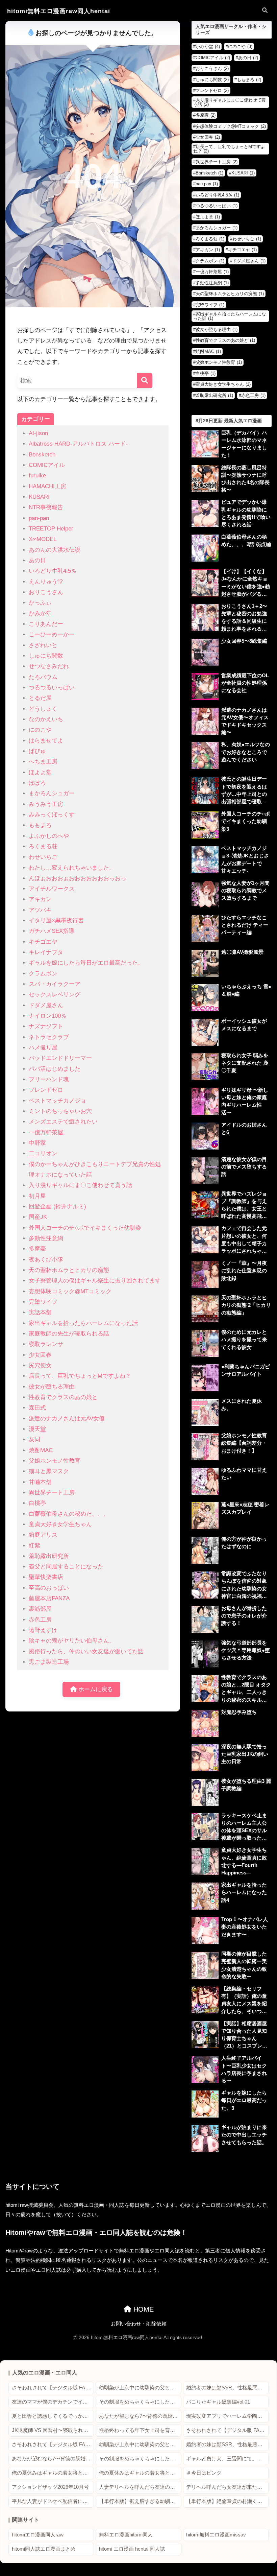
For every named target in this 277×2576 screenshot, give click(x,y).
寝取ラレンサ (46, 1344)
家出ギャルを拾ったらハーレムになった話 (83, 1323)
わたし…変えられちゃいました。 (72, 868)
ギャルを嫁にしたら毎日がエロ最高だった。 (86, 963)
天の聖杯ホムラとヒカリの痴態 (69, 1270)
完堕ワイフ (43, 1302)
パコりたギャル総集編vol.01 (218, 2402)
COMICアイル (47, 465)
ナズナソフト (46, 1026)
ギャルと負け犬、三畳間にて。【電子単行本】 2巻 (227, 2459)
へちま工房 (43, 762)
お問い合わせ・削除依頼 (139, 2324)
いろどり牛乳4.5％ (53, 571)
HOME (143, 2309)
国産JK (38, 1217)
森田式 (37, 1408)
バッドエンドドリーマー (60, 1058)
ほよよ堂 (40, 772)
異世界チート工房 (52, 1493)
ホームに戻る (95, 1689)
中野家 (37, 1143)
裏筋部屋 (40, 1609)
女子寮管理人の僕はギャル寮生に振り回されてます (95, 1281)
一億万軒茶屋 (46, 1132)
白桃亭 (37, 1503)
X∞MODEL (43, 539)
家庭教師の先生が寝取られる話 (69, 1334)
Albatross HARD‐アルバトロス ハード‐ (78, 444)
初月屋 (37, 1196)
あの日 (37, 560)
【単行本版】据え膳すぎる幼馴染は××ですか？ (140, 2501)
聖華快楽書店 (46, 1577)
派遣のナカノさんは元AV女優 (67, 1419)
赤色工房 (40, 1620)
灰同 (34, 1439)
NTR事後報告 (46, 507)
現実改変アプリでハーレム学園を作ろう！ (227, 2416)
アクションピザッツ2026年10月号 (50, 2487)
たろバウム (43, 677)
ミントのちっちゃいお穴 (60, 1111)
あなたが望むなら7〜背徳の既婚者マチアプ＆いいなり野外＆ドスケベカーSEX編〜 (140, 2416)
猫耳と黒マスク (49, 1471)
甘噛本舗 (40, 1482)
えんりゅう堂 (46, 582)
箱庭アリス (43, 1535)
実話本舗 (40, 1312)
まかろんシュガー (52, 793)
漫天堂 (37, 1429)
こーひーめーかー (52, 634)
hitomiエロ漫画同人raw (38, 2535)
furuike (37, 476)
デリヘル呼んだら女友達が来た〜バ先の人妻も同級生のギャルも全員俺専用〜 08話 (227, 2487)
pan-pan (39, 518)
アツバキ (40, 910)
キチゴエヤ (43, 942)
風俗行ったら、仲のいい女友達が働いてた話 (86, 1651)
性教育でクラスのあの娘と (63, 1397)
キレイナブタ (46, 952)
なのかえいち (46, 719)
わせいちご (43, 857)
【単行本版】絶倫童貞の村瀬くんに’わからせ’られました (227, 2501)
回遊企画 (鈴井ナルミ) (57, 1207)
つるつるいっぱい (52, 688)
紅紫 (34, 1546)
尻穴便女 (40, 1365)
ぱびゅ (37, 751)
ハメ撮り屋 (43, 1048)
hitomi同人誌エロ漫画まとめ (44, 2549)
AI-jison (38, 433)
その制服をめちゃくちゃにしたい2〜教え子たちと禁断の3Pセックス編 (140, 2402)
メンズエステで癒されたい (63, 1122)
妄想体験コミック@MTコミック (70, 1291)
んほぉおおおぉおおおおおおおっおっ (78, 878)
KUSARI (39, 497)
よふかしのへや (49, 836)
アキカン (40, 899)
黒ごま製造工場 (49, 1662)
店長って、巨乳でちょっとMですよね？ (80, 1376)
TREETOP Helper (51, 529)
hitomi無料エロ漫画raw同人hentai (59, 11)
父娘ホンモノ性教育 (55, 1461)
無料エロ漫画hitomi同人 (126, 2535)
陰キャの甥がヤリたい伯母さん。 (72, 1641)
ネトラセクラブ (49, 1037)
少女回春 (40, 1355)
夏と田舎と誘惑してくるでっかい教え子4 (53, 2416)
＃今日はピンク (204, 2473)
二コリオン (43, 1153)
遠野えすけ (43, 1630)
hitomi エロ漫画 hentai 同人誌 (132, 2549)
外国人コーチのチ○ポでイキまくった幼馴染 (85, 1228)
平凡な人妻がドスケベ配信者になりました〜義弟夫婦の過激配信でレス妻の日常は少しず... (53, 2501)
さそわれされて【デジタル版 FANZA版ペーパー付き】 (53, 2388)
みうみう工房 (46, 804)
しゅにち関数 (46, 656)
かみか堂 (40, 613)
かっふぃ (40, 603)
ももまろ (40, 825)
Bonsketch (42, 455)
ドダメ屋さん (46, 1005)
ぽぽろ (37, 783)
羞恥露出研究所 (49, 1556)
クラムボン (43, 974)
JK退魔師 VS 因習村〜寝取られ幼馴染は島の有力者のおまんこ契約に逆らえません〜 (53, 2430)
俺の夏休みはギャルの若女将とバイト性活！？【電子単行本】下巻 (140, 2473)
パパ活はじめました (55, 1069)
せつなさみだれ (49, 666)
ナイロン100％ (48, 1016)
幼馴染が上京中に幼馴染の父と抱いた (140, 2388)
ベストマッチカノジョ (57, 1101)
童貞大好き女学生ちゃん (60, 1524)
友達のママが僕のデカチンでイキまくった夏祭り (53, 2402)
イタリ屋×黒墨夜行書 (56, 920)
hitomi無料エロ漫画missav (216, 2535)
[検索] (145, 381)
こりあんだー (46, 624)
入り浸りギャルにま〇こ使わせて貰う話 (80, 1185)
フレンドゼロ (46, 1090)
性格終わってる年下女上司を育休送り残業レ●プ (140, 2430)
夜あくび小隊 (46, 1260)
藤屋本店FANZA (49, 1598)
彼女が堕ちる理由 (52, 1387)
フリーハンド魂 (49, 1079)
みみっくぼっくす (52, 815)
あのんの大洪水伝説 (55, 550)
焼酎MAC (41, 1450)
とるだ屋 (40, 698)
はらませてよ (46, 741)
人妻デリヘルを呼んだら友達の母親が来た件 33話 (140, 2487)
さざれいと (43, 645)
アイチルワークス (52, 889)
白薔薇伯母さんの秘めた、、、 (69, 1514)
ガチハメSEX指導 (52, 931)
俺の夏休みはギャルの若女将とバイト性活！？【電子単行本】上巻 (53, 2473)
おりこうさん (46, 592)
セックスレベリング (55, 995)
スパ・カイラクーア (55, 984)
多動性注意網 (46, 1238)
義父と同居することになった (66, 1567)
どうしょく (43, 709)
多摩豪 (37, 1249)
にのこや (40, 730)
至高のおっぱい (49, 1588)
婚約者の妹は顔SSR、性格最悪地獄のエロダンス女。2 (227, 2388)
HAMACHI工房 (47, 486)
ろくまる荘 (43, 846)
